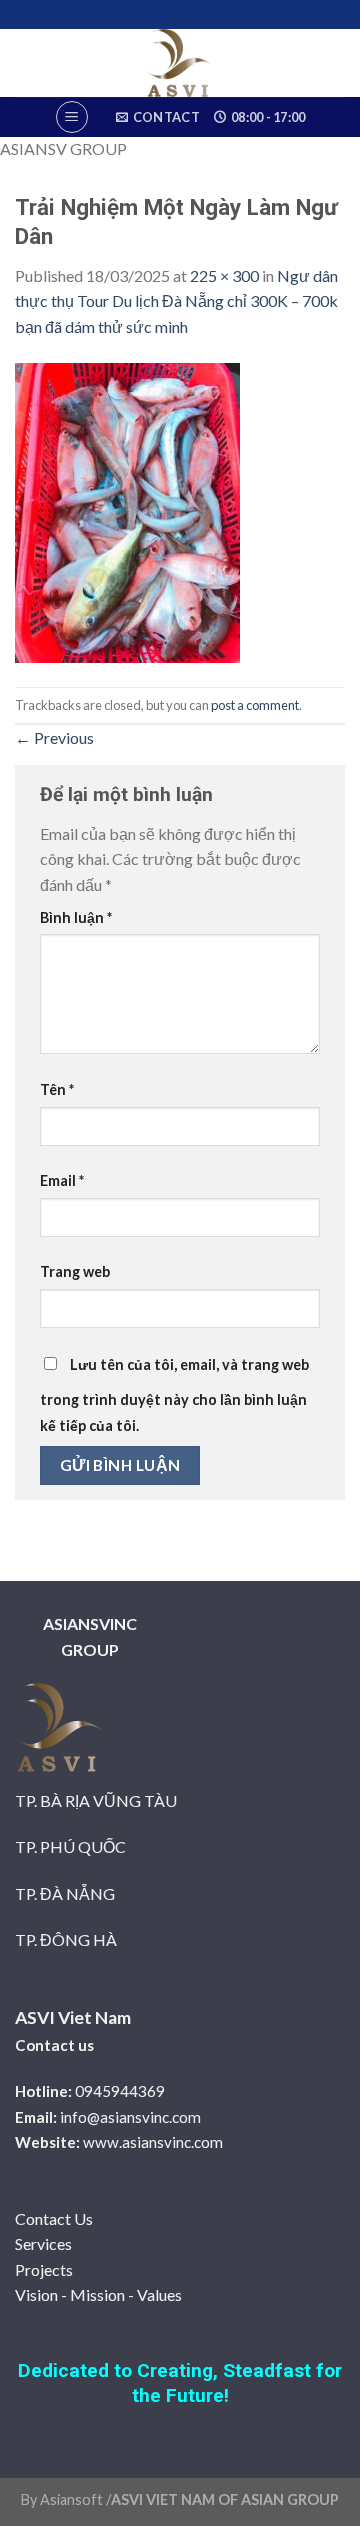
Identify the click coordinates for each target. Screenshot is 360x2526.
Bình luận (76, 917)
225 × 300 (224, 275)
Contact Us (54, 2218)
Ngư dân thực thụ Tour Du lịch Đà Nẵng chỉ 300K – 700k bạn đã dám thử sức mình (176, 301)
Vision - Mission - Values (98, 2294)
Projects (44, 2269)
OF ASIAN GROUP (277, 2499)
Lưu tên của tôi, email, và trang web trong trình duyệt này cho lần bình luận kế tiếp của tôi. (174, 1395)
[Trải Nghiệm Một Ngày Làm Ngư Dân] (127, 510)
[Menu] (72, 117)
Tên (57, 1089)
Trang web (75, 1271)
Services (43, 2243)
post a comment (255, 705)
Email (62, 1180)
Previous (54, 737)
